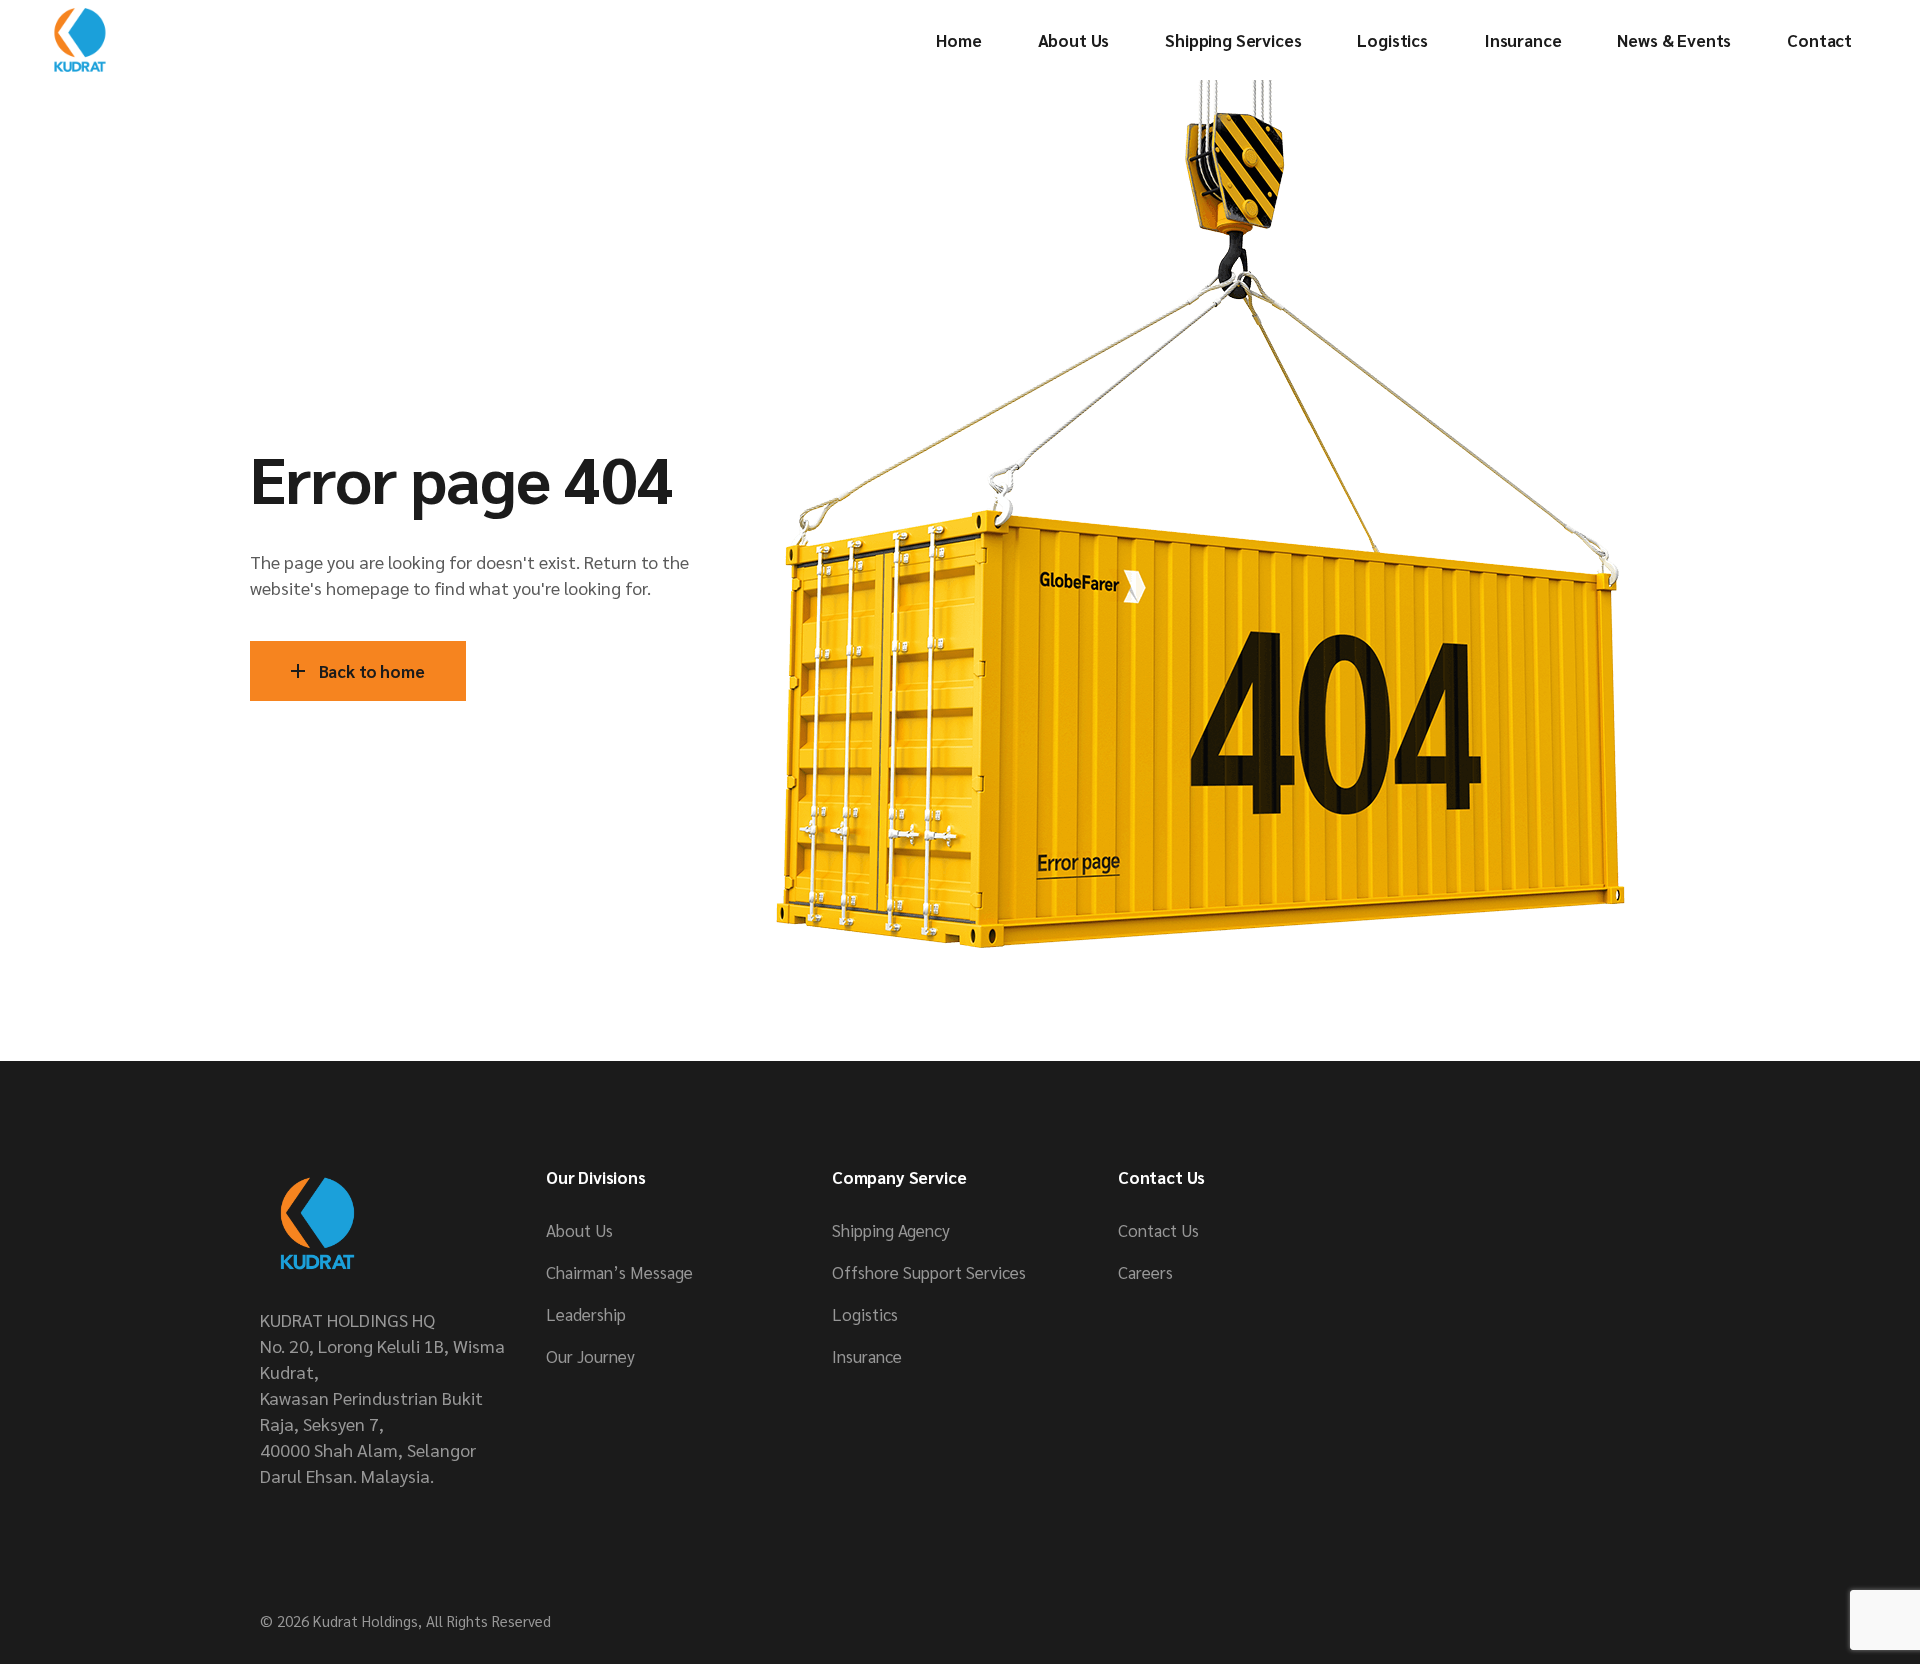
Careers (1145, 1272)
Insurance (867, 1356)
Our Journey (590, 1356)
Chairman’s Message (619, 1272)
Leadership (586, 1314)
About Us (579, 1230)
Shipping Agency (891, 1230)
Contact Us (1158, 1230)
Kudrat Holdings (365, 1620)
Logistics (865, 1314)
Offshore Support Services (929, 1272)
